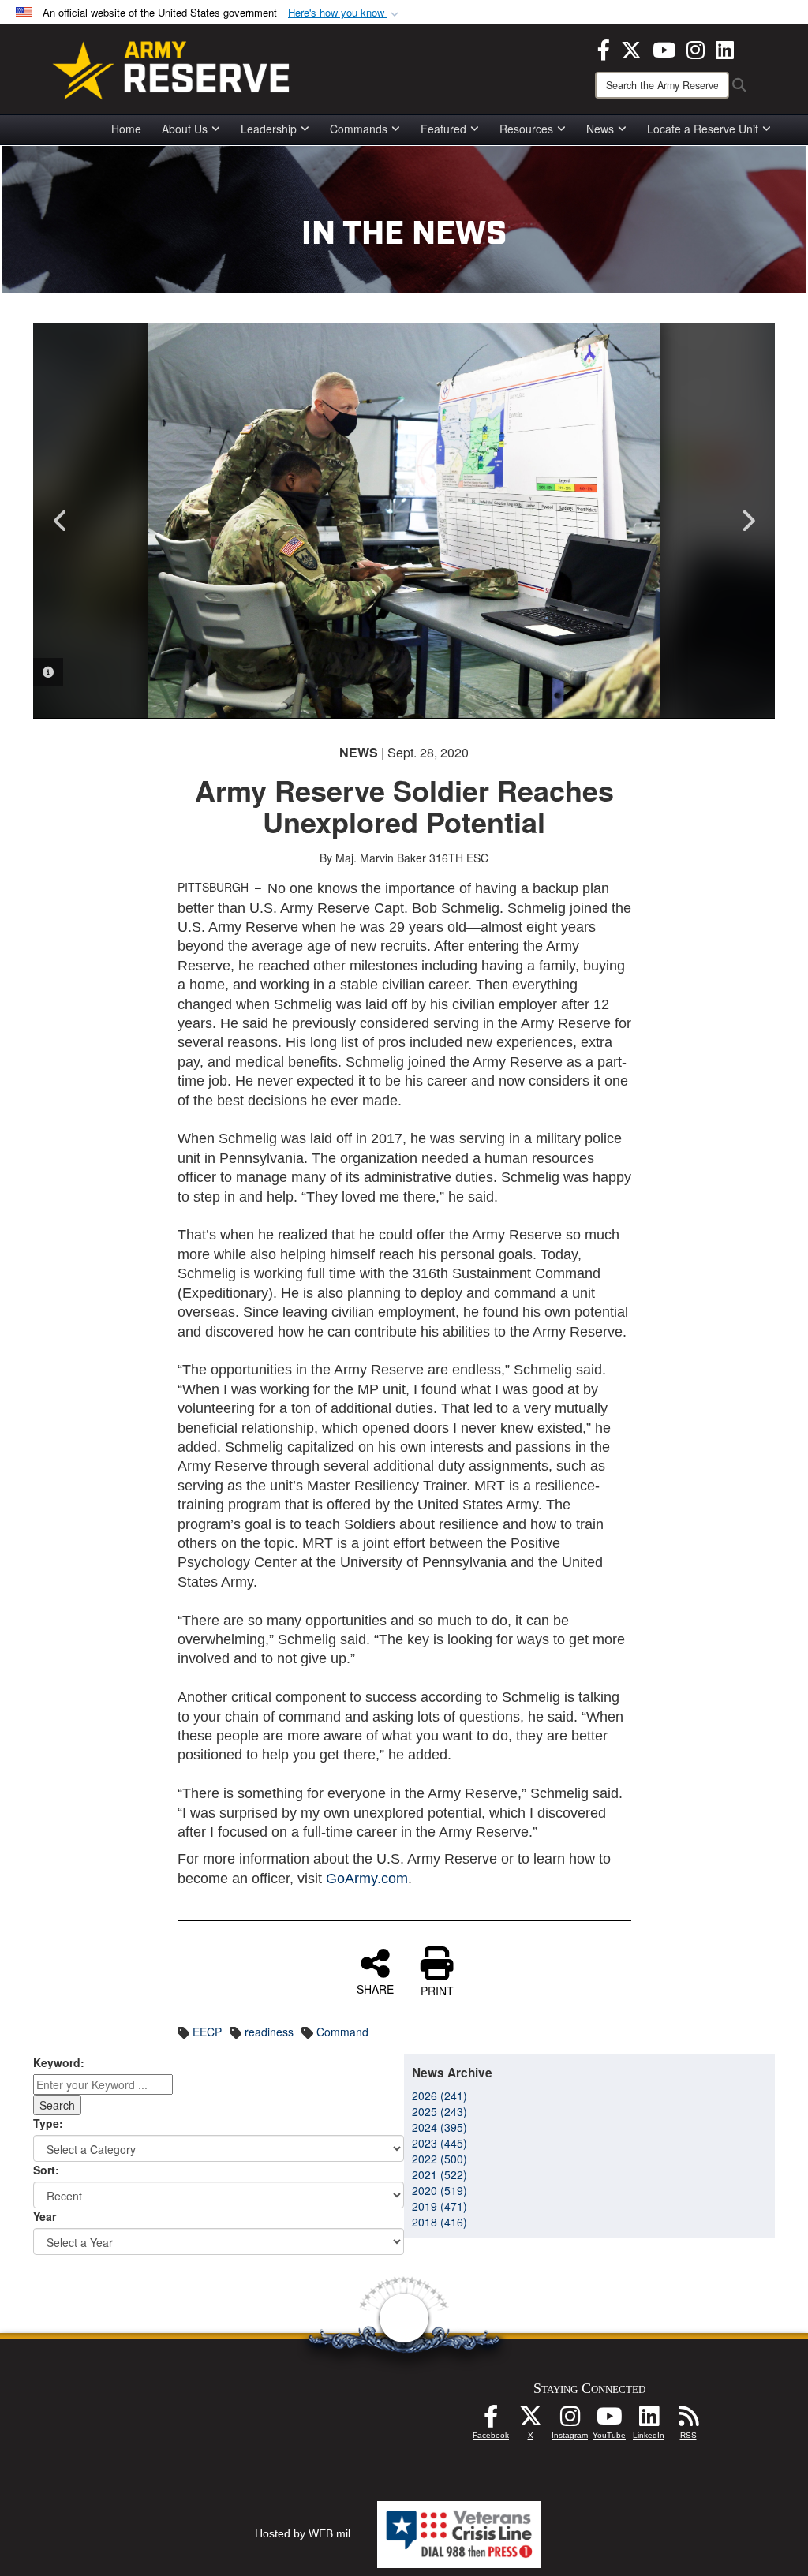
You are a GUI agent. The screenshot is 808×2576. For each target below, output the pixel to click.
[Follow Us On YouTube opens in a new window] (609, 2421)
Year (45, 2216)
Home (126, 129)
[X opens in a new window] (631, 48)
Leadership (269, 129)
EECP (207, 2032)
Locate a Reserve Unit (703, 129)
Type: (48, 2123)
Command (342, 2032)
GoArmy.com (367, 1879)
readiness (269, 2032)
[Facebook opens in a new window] (604, 48)
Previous (61, 521)
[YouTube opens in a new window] (664, 48)
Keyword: (59, 2062)
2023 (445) (440, 2143)
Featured (443, 129)
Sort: (46, 2170)
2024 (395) (440, 2127)
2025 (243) (440, 2111)
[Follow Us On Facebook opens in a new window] (491, 2421)
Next (747, 521)
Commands (359, 129)
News (600, 129)
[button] (345, 13)
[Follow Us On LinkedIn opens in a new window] (649, 2421)
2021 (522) (440, 2174)
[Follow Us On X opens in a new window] (530, 2421)
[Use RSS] (688, 2421)
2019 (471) (440, 2206)
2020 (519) (440, 2190)
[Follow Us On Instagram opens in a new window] (570, 2421)
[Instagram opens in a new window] (696, 48)
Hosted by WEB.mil (303, 2533)
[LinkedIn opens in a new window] (725, 48)
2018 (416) (440, 2222)
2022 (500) (440, 2159)
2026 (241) (440, 2096)
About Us (185, 129)
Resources (526, 129)
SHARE (375, 1988)
